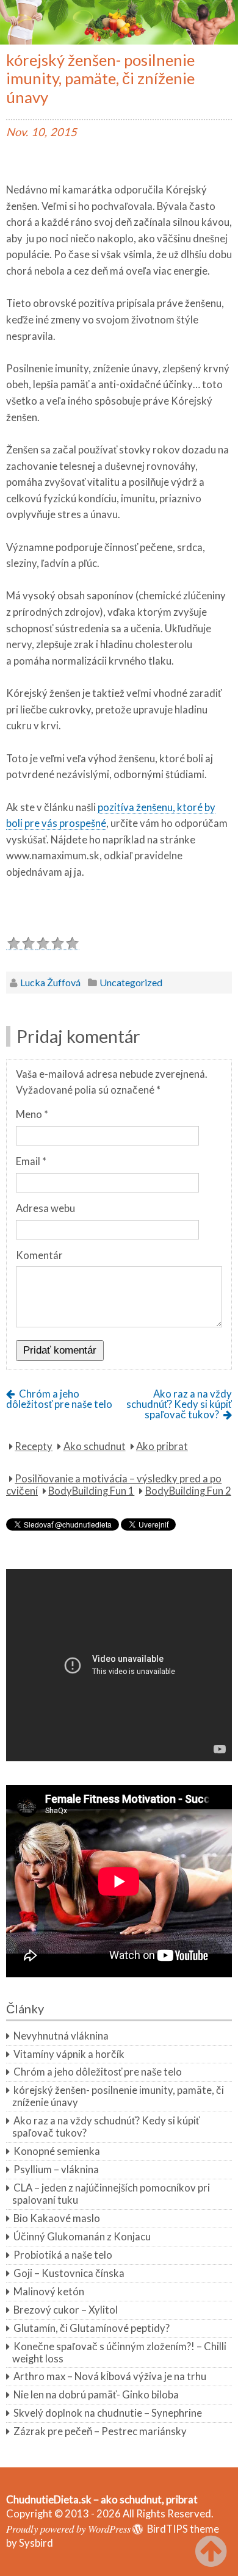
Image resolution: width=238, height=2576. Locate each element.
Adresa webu (45, 1208)
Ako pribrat (162, 1446)
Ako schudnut (95, 1446)
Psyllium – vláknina (56, 2170)
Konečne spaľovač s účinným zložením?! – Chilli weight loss (119, 2353)
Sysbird (36, 2543)
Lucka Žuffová (50, 982)
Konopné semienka (57, 2151)
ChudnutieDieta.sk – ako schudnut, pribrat (102, 2500)
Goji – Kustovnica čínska (69, 2273)
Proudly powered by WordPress (68, 2528)
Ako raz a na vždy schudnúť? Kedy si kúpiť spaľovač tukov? (179, 1404)
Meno (32, 1114)
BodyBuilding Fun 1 (91, 1491)
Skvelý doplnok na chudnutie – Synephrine (108, 2413)
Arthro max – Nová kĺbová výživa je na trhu (110, 2376)
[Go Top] (214, 2552)
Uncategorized (131, 982)
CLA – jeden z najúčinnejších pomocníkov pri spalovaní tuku (111, 2194)
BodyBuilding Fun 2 (188, 1491)
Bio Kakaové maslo (57, 2218)
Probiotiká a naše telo (63, 2255)
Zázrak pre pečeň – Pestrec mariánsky (100, 2431)
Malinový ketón (49, 2292)
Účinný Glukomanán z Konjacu (82, 2237)
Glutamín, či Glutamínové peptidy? (92, 2328)
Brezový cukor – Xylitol (66, 2310)
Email (31, 1161)
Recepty (34, 1446)
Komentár (39, 1255)
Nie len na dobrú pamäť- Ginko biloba (96, 2395)
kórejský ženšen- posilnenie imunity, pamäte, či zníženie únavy (118, 2096)
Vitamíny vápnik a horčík (69, 2054)
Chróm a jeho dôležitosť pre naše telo (59, 1399)
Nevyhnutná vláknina (61, 2036)
